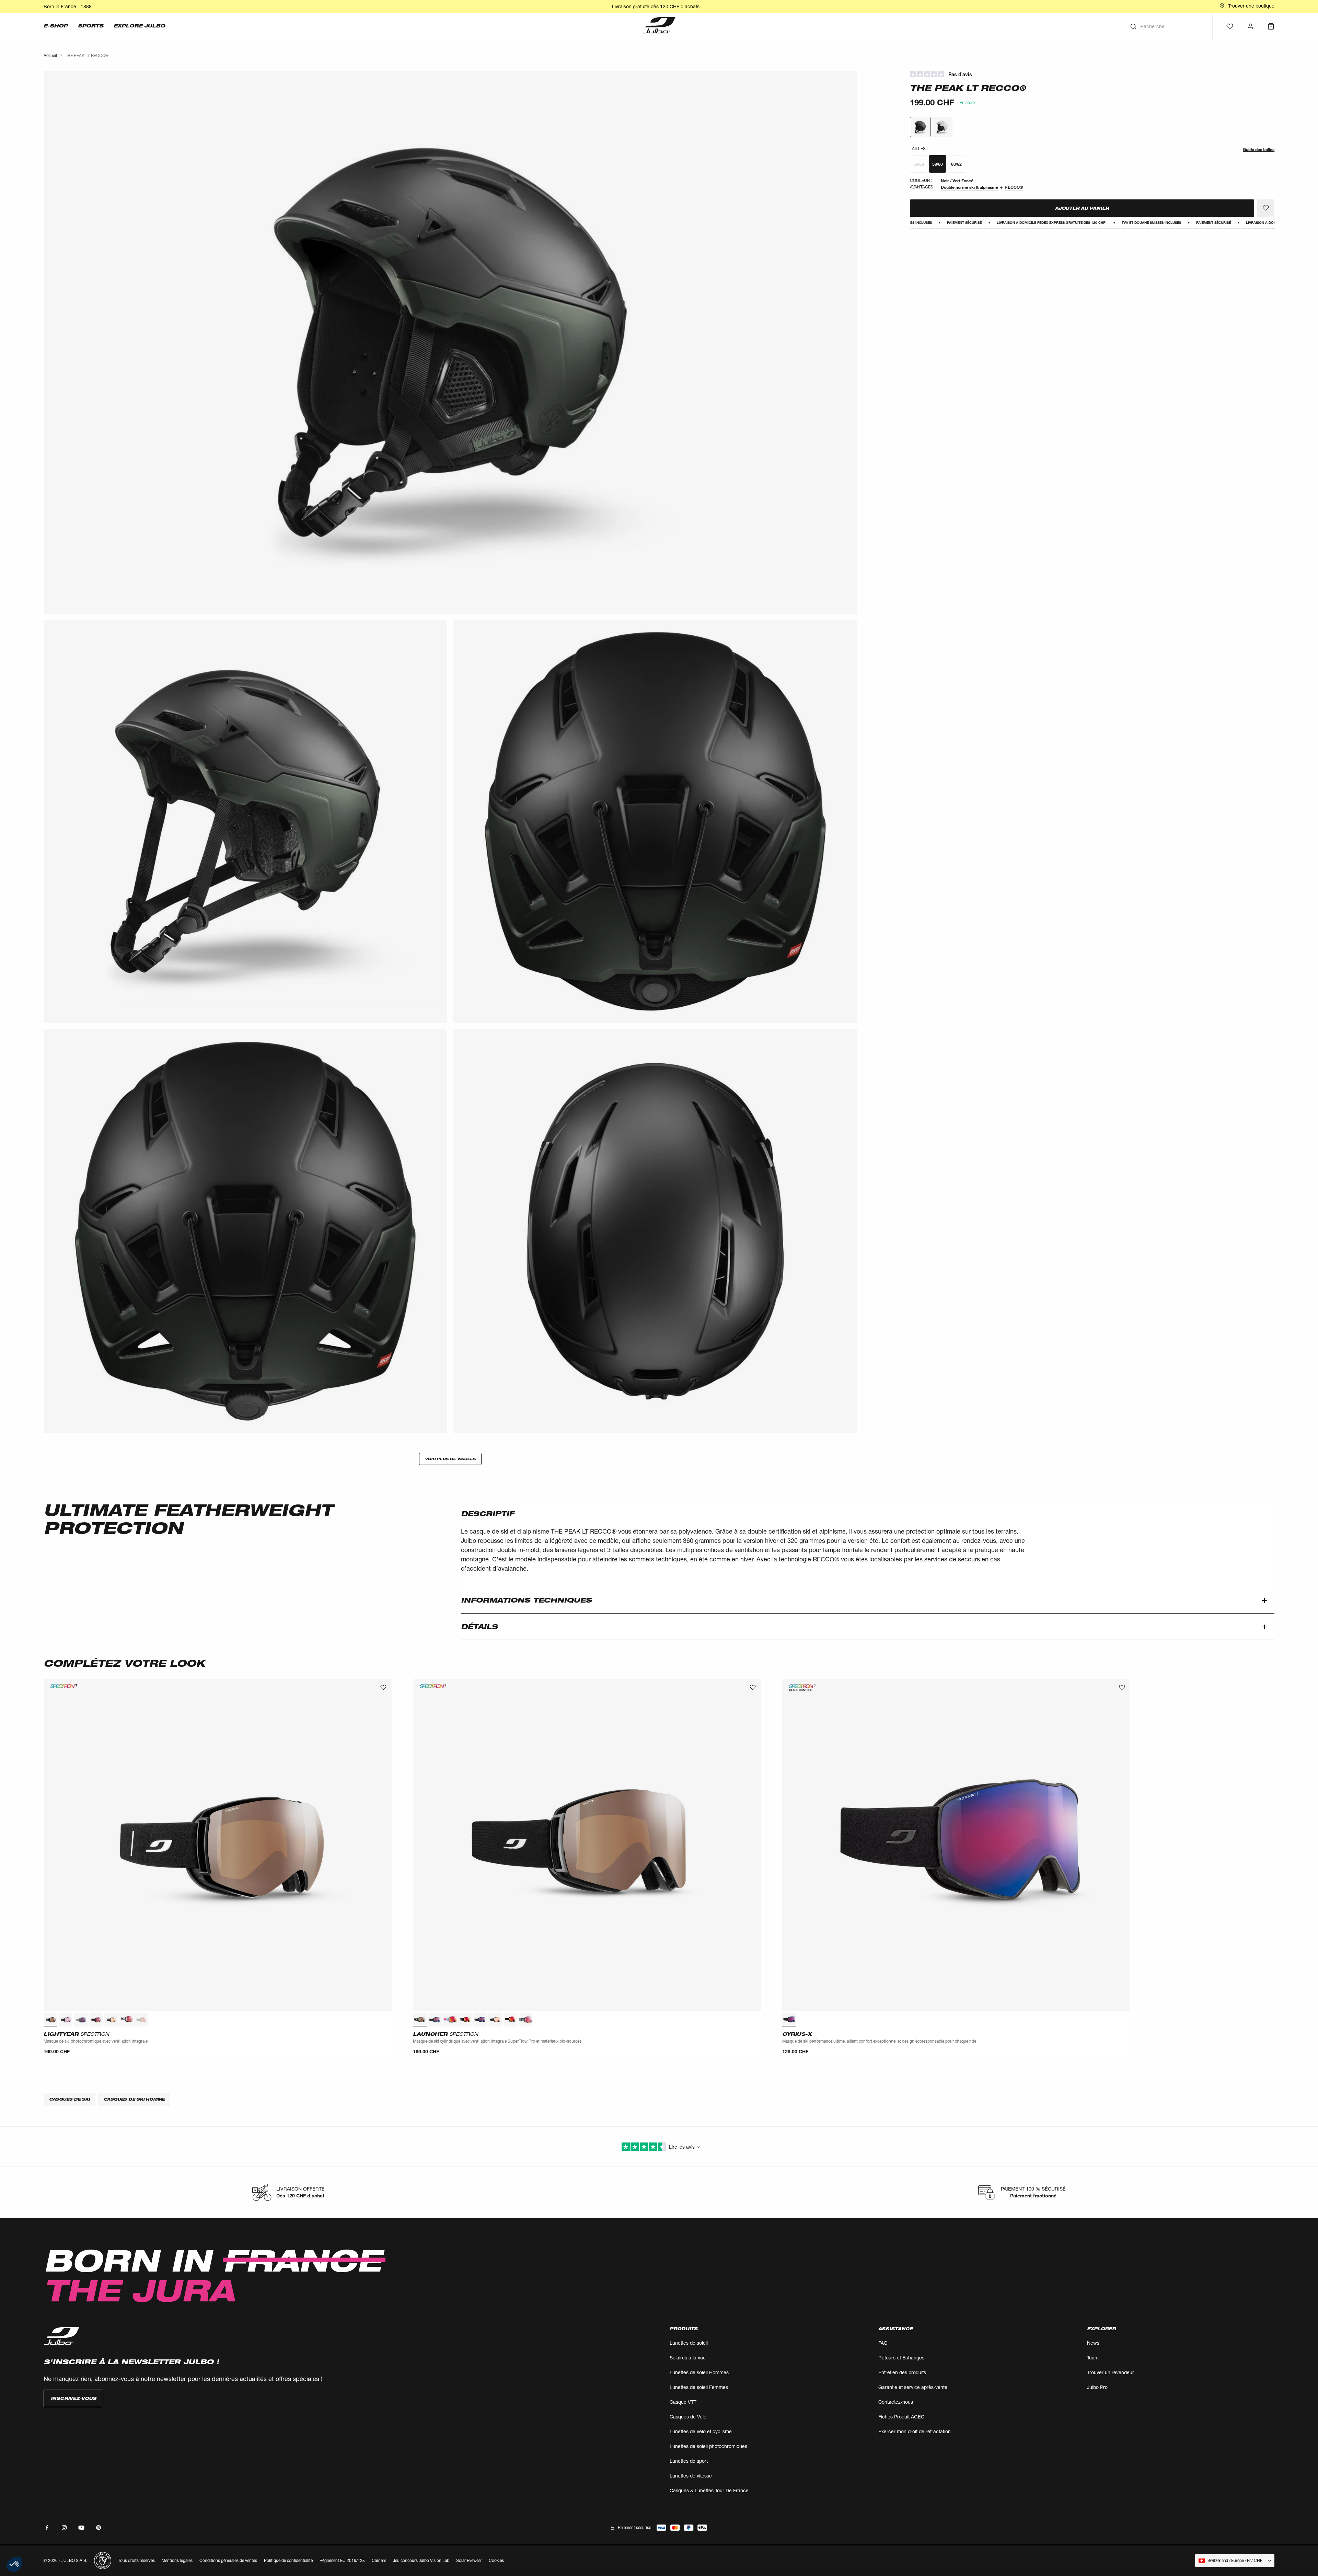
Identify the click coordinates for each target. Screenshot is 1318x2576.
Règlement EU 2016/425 (342, 2560)
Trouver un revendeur (1111, 2372)
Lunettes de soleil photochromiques (708, 2446)
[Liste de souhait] (1230, 26)
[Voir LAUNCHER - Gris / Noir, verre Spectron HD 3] (525, 2020)
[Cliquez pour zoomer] (450, 342)
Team (1093, 2358)
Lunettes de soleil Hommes (699, 2372)
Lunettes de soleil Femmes (699, 2387)
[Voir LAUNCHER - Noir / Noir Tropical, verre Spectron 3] (480, 2020)
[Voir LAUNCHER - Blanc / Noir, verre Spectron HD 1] (495, 2020)
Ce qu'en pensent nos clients (1092, 74)
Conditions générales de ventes (228, 2560)
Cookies (496, 2561)
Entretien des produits (902, 2372)
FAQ (883, 2343)
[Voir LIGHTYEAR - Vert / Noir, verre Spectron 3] (81, 2020)
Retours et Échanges (901, 2358)
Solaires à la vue (688, 2358)
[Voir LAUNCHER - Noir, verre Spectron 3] (420, 2020)
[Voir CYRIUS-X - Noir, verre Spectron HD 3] (789, 2020)
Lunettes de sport (689, 2461)
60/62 (956, 164)
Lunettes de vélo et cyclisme (701, 2431)
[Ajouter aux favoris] (1266, 208)
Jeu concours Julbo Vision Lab (421, 2560)
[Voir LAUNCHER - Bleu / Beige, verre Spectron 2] (450, 2020)
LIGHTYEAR (76, 2034)
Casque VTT (683, 2402)
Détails (479, 1627)
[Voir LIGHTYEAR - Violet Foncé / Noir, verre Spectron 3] (96, 2020)
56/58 (919, 164)
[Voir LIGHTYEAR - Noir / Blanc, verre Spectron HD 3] (126, 2020)
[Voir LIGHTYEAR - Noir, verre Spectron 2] (141, 2020)
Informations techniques (526, 1600)
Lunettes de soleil (689, 2343)
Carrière (379, 2560)
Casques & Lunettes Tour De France (709, 2490)
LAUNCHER (446, 2034)
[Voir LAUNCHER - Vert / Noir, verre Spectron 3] (465, 2020)
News (1093, 2343)
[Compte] (1250, 26)
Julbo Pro (1097, 2387)
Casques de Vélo (688, 2417)
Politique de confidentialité (288, 2560)
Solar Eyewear (469, 2560)
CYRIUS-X (797, 2034)
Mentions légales (177, 2560)
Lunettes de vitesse (691, 2476)
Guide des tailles (1259, 149)
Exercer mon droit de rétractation (915, 2431)
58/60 (938, 164)
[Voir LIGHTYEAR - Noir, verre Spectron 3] (50, 2020)
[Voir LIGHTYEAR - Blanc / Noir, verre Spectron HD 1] (111, 2020)
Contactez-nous (896, 2402)
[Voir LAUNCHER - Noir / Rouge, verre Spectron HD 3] (510, 2020)
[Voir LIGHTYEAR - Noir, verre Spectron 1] (66, 2020)
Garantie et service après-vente (913, 2387)
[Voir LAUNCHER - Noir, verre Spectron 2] (435, 2020)
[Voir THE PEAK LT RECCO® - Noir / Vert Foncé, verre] (920, 127)
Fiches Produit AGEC (901, 2417)
